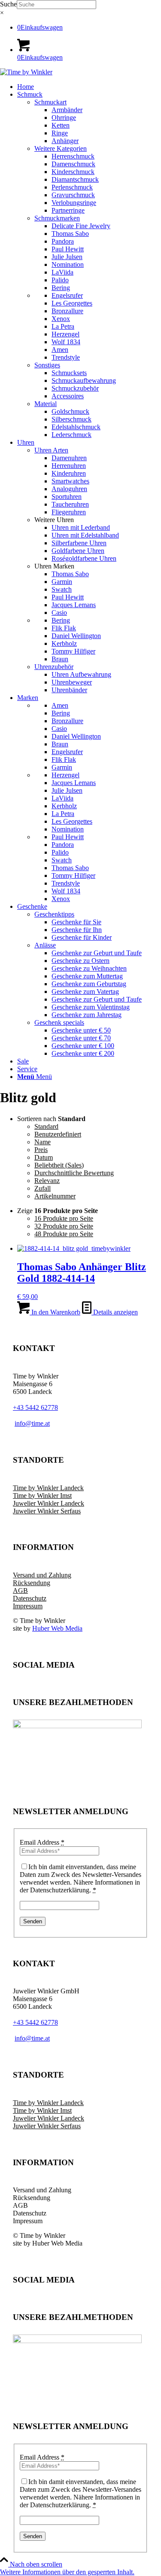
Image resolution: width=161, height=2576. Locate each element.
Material (46, 404)
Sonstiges (47, 365)
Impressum (28, 1606)
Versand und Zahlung (42, 1575)
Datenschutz (30, 1598)
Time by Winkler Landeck (48, 1488)
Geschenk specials (59, 1022)
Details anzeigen (115, 1312)
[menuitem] (89, 87)
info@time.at (32, 2038)
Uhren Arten (51, 450)
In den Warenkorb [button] (55, 1312)
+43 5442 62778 (35, 1407)
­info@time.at (32, 1423)
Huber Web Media (57, 1628)
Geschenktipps (54, 914)
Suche (8, 4)
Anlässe (45, 945)
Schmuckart (50, 102)
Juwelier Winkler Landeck (49, 1503)
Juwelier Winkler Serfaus (47, 1511)
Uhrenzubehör (54, 667)
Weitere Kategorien (61, 148)
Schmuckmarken (57, 218)
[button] (67, 2572)
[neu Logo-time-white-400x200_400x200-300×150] (26, 72)
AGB (20, 1591)
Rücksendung (32, 1583)
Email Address (42, 1842)
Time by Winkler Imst (42, 1496)
